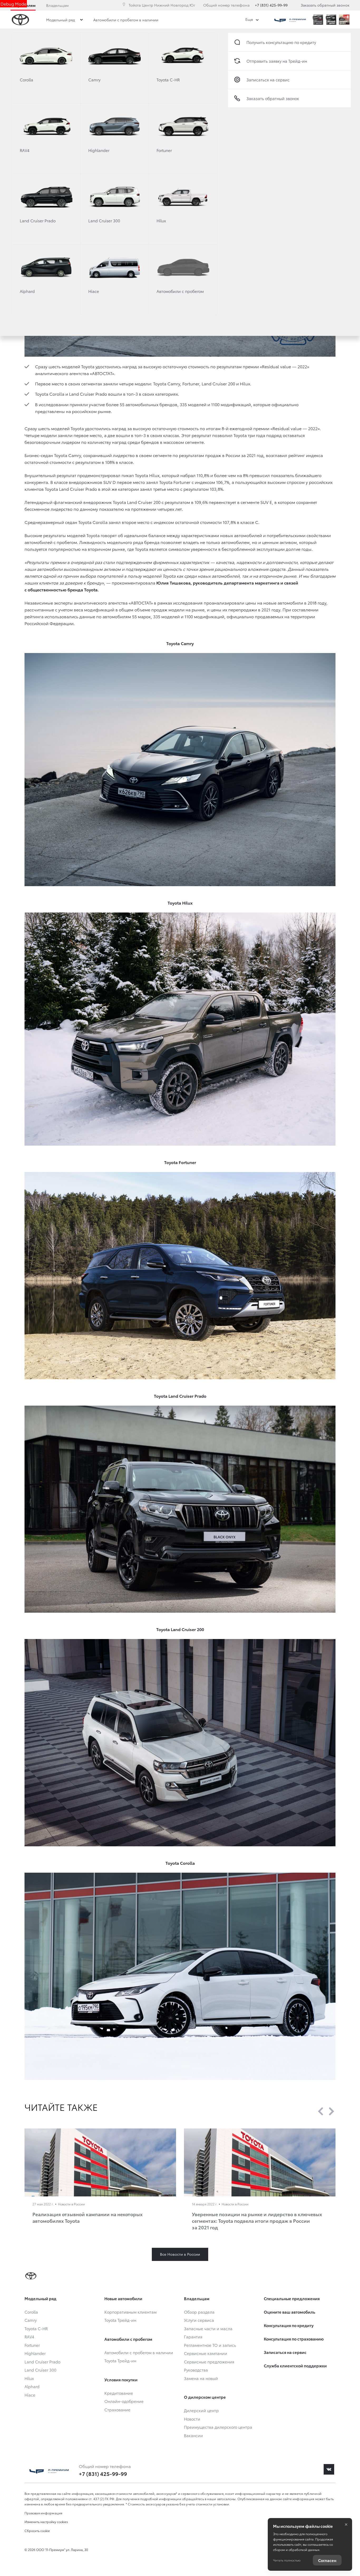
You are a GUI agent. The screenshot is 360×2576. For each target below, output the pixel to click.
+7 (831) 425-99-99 (271, 5)
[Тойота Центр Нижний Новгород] (290, 20)
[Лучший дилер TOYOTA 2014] (318, 20)
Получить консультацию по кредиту (281, 42)
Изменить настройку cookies (46, 2522)
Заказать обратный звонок (325, 5)
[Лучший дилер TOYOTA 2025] (344, 20)
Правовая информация (43, 2513)
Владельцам (57, 5)
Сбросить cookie (37, 2531)
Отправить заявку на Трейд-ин (277, 61)
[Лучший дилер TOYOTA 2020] (331, 20)
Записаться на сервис (268, 80)
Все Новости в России (180, 2254)
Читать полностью (287, 2560)
